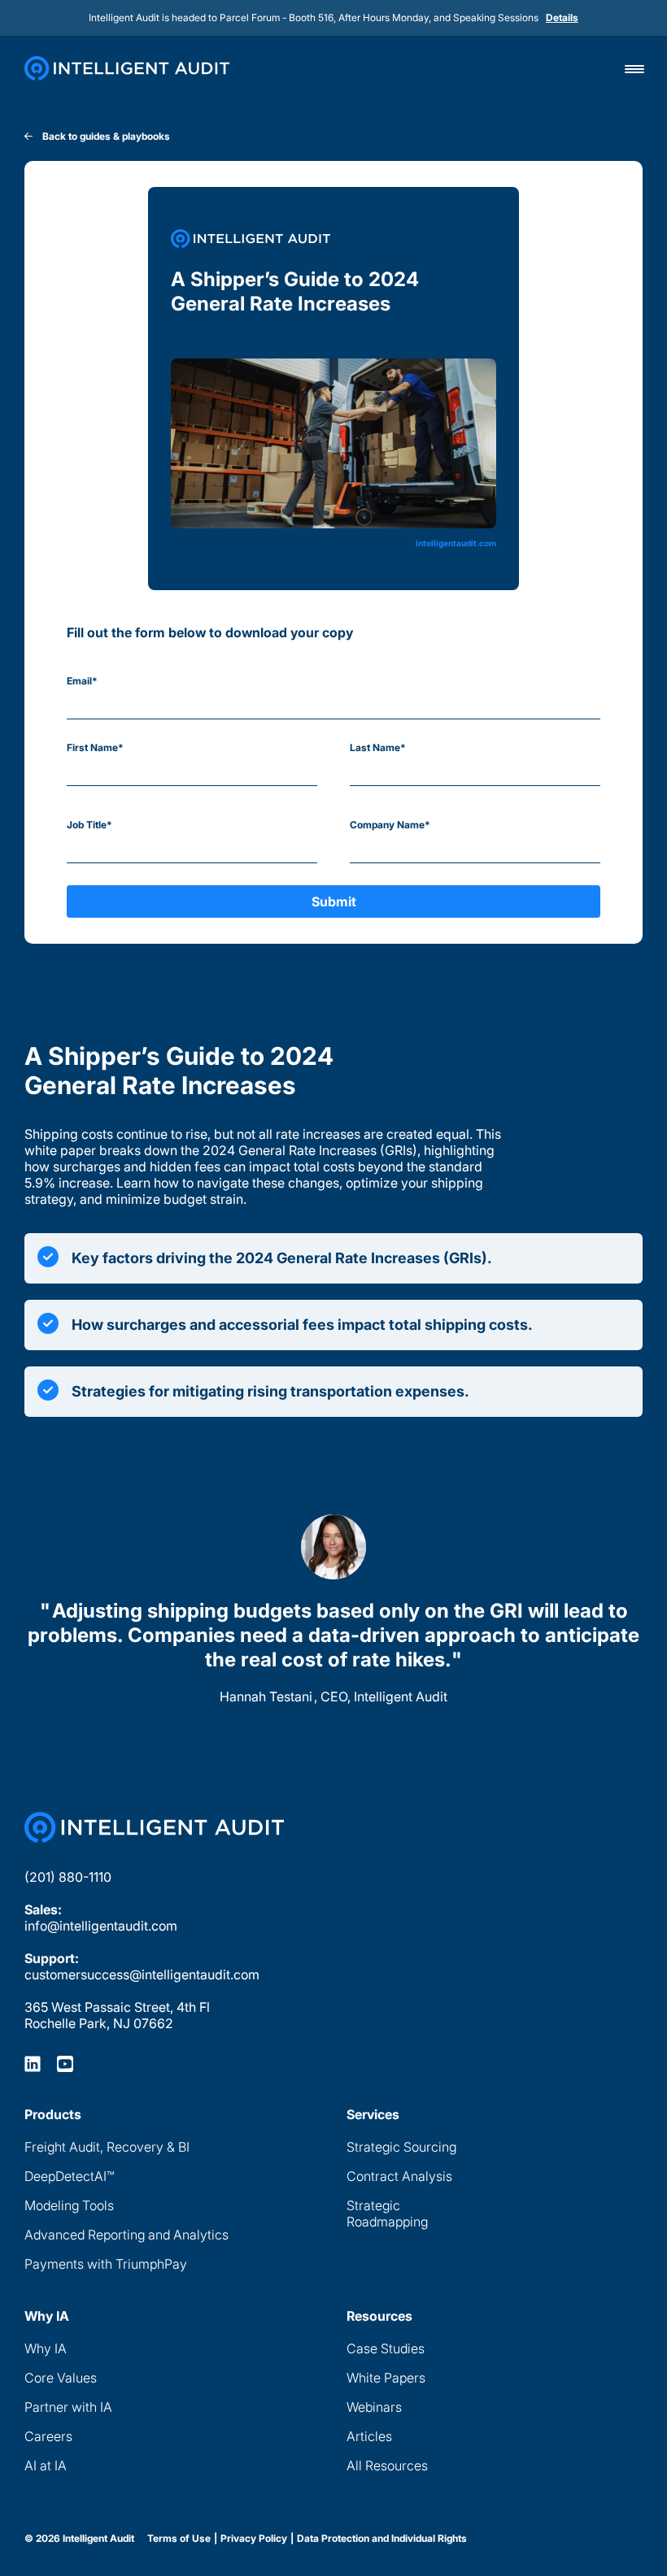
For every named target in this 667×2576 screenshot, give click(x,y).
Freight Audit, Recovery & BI (107, 2147)
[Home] (127, 68)
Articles (369, 2436)
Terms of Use (179, 2539)
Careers (48, 2436)
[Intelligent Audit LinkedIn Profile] (33, 2063)
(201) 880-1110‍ (68, 1877)
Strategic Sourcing (401, 2147)
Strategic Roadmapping (387, 2213)
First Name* (95, 747)
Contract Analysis (399, 2176)
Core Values (61, 2378)
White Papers (386, 2378)
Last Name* (378, 747)
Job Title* (89, 825)
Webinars (374, 2407)
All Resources (387, 2465)
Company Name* (390, 825)
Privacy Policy (254, 2539)
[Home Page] (154, 1827)
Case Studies (386, 2348)
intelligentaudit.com (456, 543)
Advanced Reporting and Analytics (126, 2235)
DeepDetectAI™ (69, 2176)
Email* (82, 681)
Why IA (46, 2348)
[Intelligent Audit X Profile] (65, 2063)
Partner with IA (68, 2407)
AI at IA (46, 2465)
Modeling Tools (69, 2205)
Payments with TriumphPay (106, 2264)
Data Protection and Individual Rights (382, 2539)
